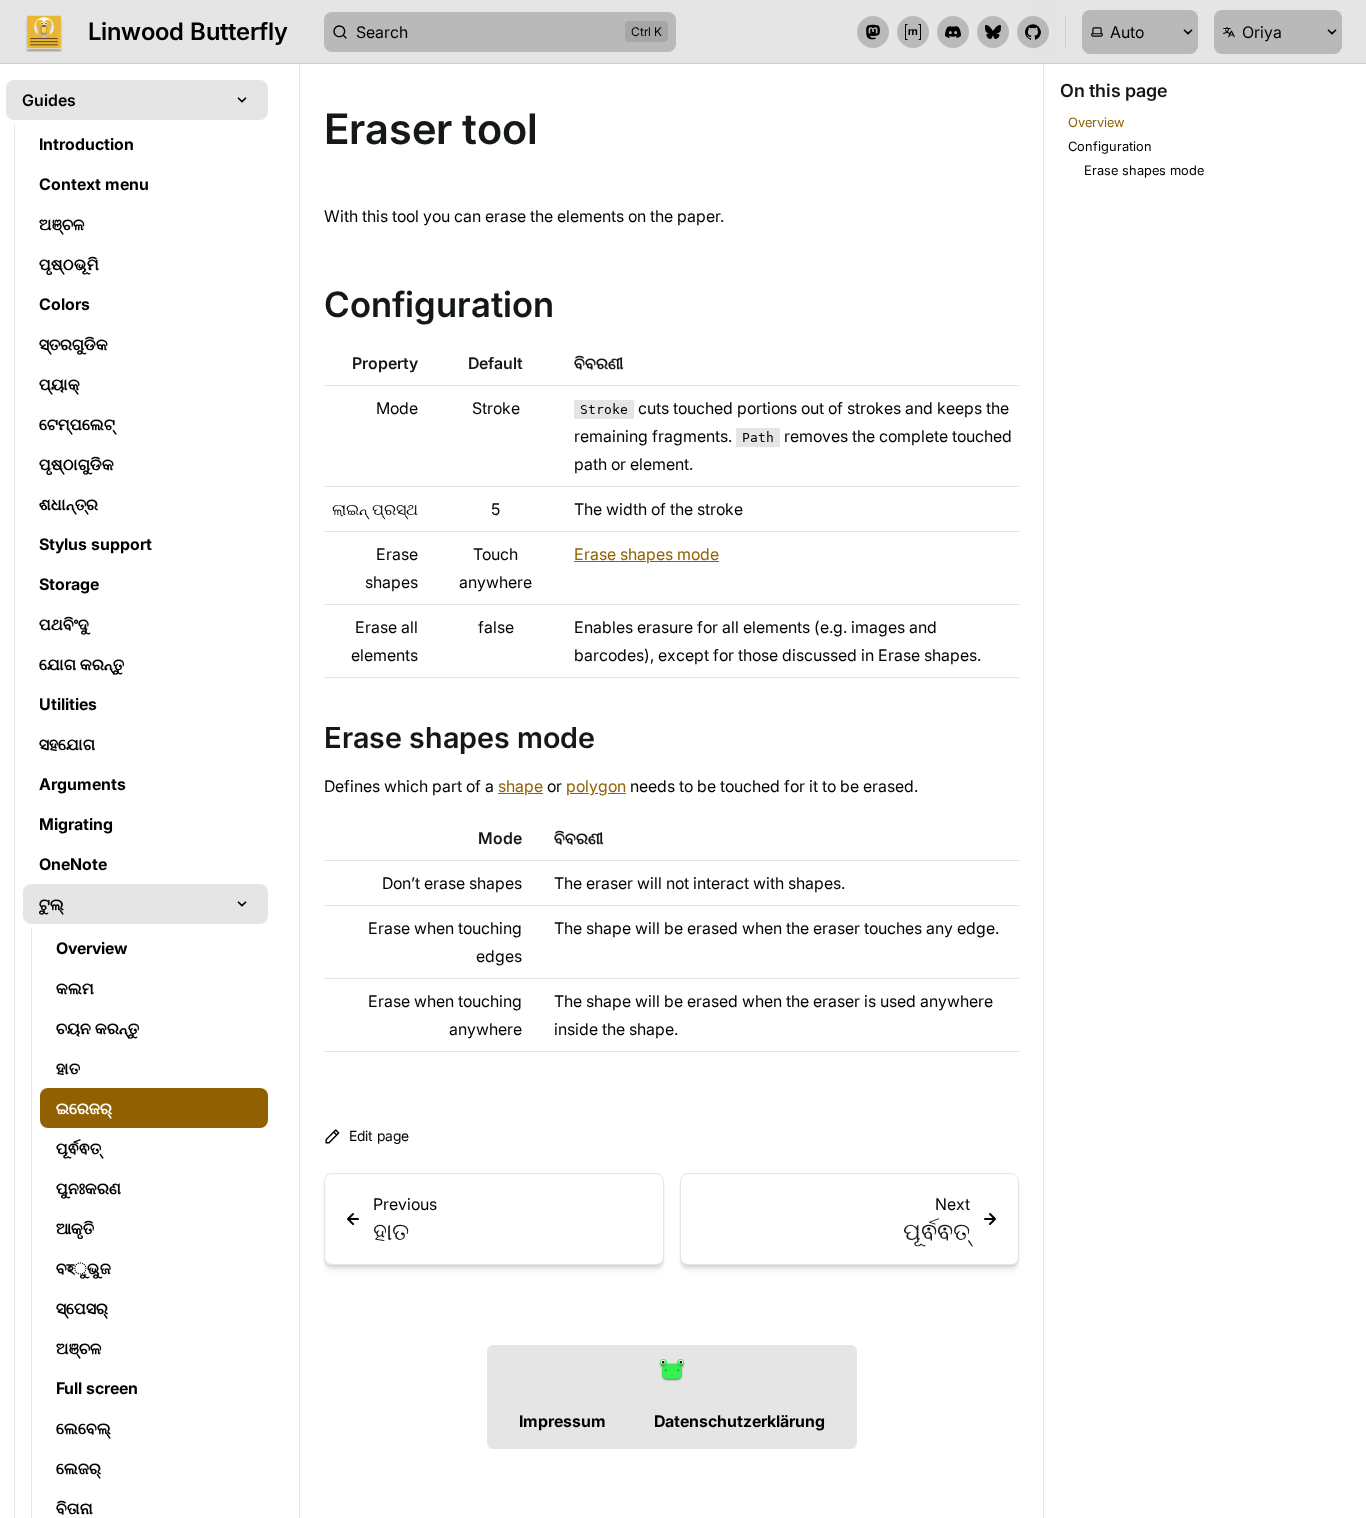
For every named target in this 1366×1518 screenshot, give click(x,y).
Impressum (562, 1421)
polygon (596, 786)
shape (520, 786)
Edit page (379, 1135)
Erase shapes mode (646, 554)
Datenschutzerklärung (739, 1421)
